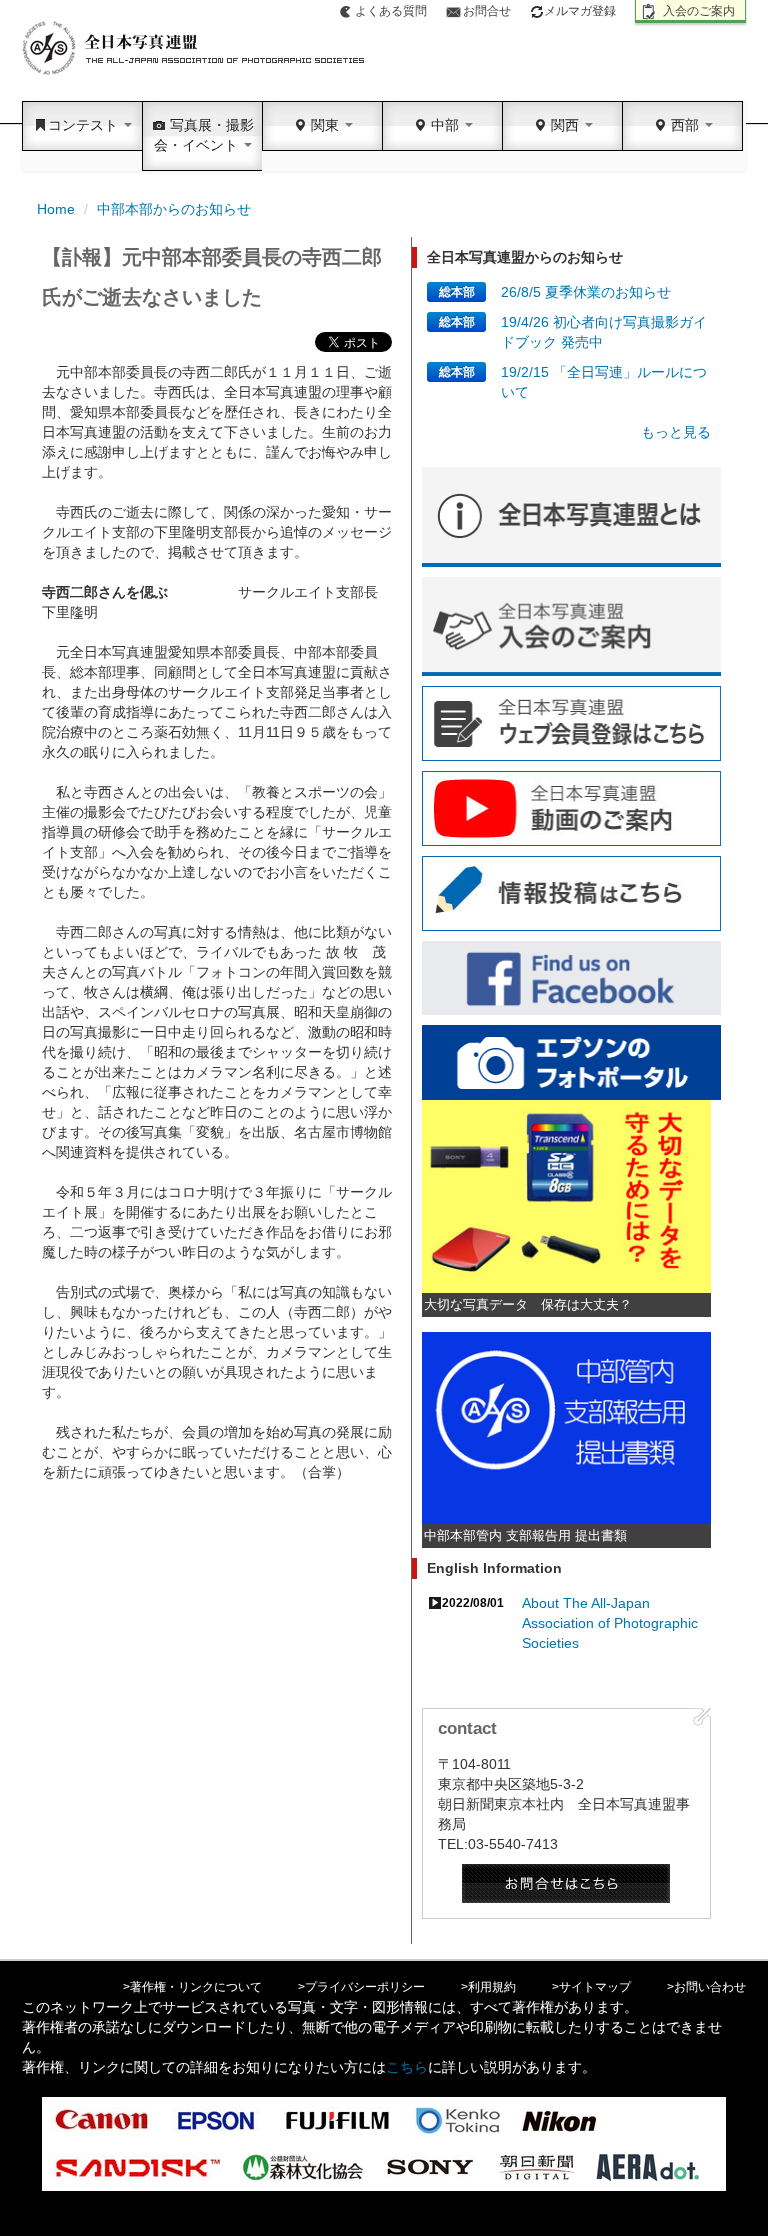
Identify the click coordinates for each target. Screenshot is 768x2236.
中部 (445, 125)
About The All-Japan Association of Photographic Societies (610, 1623)
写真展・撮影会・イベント (204, 135)
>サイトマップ (591, 1987)
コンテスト (85, 125)
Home (56, 209)
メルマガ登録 (580, 11)
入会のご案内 (699, 11)
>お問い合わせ (706, 1987)
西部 (685, 125)
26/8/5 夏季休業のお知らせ (586, 292)
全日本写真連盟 (194, 48)
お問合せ (487, 11)
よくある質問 (391, 11)
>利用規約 (488, 1987)
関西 (565, 125)
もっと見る (676, 432)
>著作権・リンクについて (192, 1987)
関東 (325, 125)
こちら (407, 2067)
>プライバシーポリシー (361, 1987)
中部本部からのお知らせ (174, 209)
